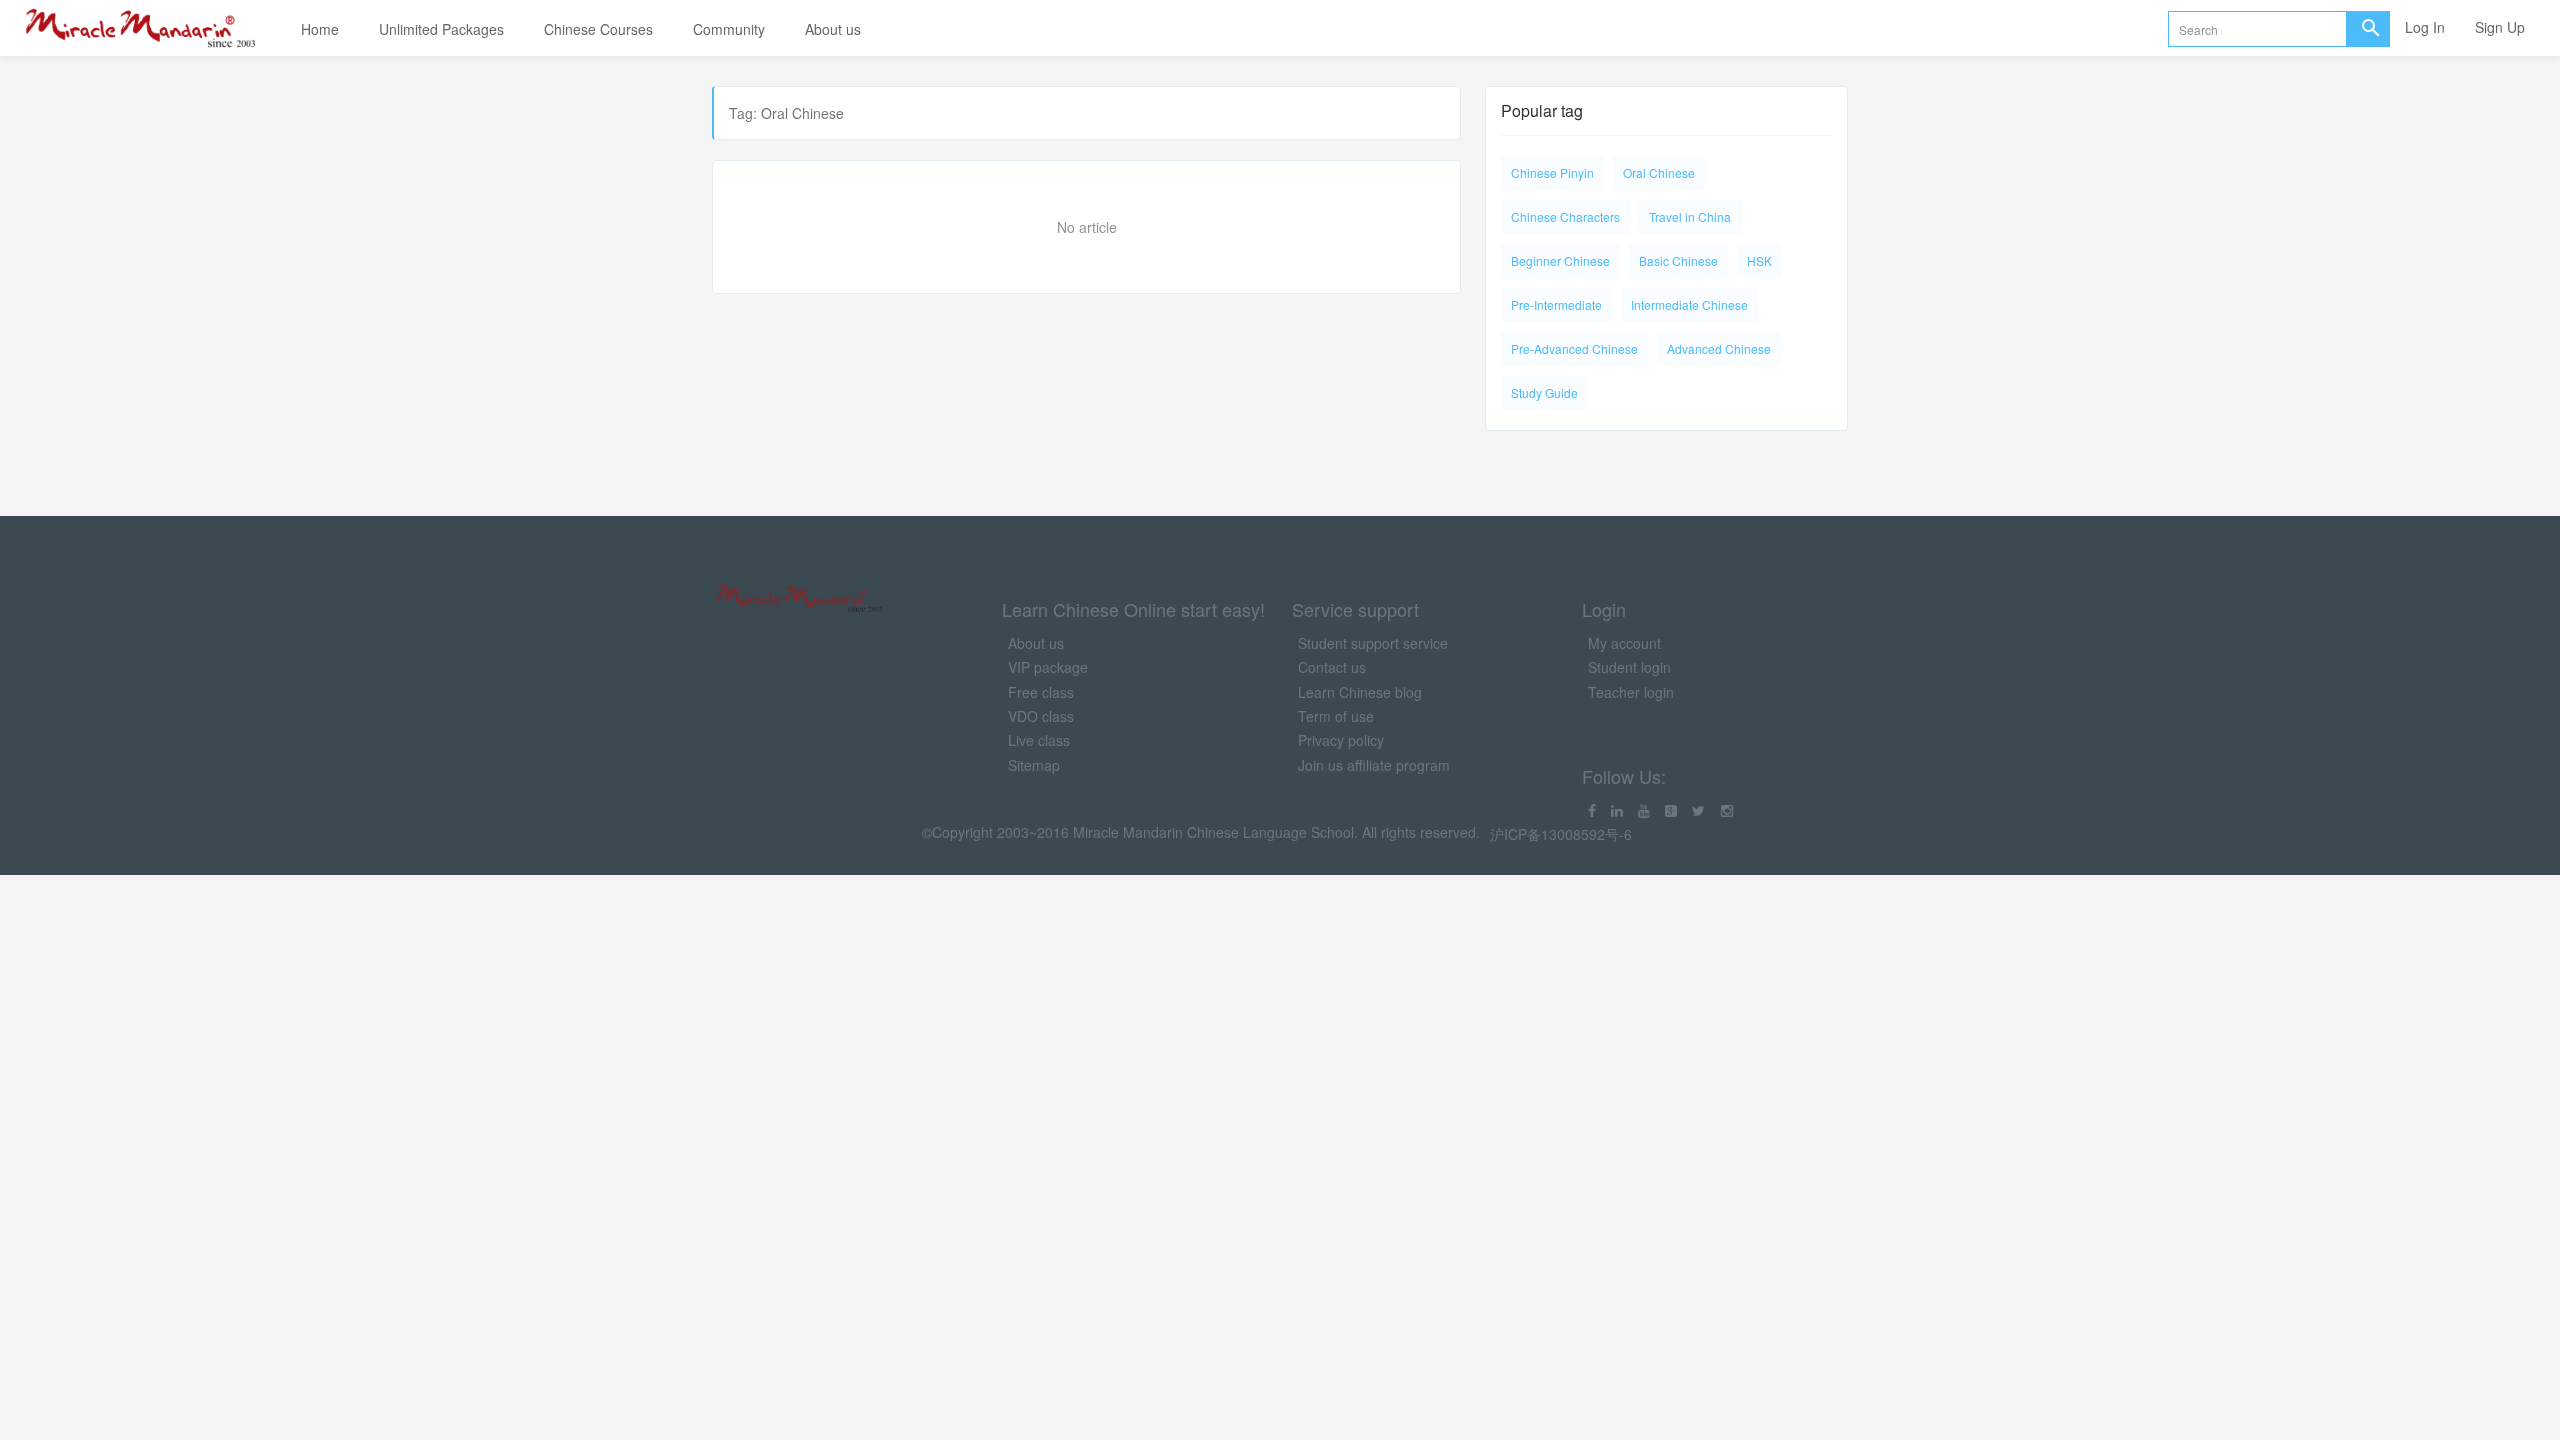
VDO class (1041, 716)
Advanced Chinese (1719, 348)
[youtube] (1644, 810)
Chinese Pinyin (1552, 172)
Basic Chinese (1678, 260)
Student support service (1373, 643)
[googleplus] (1671, 810)
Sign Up (2500, 27)
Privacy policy (1341, 740)
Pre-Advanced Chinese (1574, 348)
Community (729, 29)
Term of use (1336, 716)
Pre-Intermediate (1556, 304)
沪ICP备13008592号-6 (1561, 834)
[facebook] (1592, 810)
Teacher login (1631, 692)
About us (833, 29)
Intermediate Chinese (1689, 304)
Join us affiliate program (1374, 765)
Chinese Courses (598, 29)
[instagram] (1727, 810)
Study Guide (1544, 392)
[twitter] (1698, 810)
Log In (2425, 27)
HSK (1759, 260)
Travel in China (1690, 216)
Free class (1041, 692)
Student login (1629, 667)
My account (1624, 643)
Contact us (1332, 667)
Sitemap (1034, 765)
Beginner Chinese (1560, 260)
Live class (1039, 740)
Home (320, 29)
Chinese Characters (1565, 216)
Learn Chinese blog (1360, 692)
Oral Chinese (1659, 172)
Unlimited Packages (441, 29)
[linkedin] (1617, 810)
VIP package (1048, 667)
